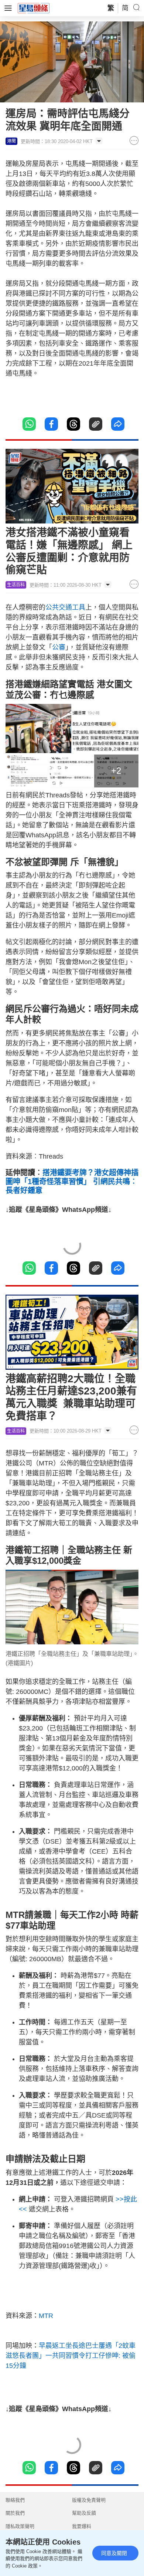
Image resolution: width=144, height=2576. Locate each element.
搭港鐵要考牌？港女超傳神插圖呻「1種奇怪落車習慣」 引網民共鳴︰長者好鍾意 (72, 1182)
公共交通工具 (65, 607)
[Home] (34, 8)
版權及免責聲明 (89, 2500)
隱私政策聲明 (20, 2526)
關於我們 (15, 2513)
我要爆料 (82, 2526)
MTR (46, 2316)
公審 (59, 647)
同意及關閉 (114, 2553)
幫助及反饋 (84, 2513)
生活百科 (16, 585)
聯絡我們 (15, 2500)
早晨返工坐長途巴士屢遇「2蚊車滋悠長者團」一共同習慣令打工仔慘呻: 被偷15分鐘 (71, 2356)
